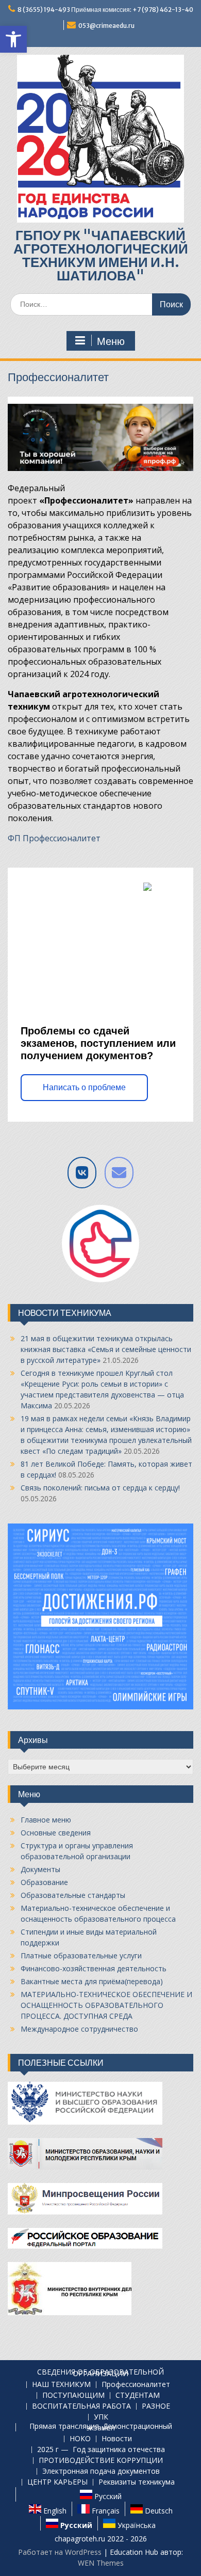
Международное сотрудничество (79, 2029)
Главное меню (46, 1820)
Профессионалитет (136, 2385)
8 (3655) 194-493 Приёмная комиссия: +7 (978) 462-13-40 (105, 10)
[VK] (82, 1173)
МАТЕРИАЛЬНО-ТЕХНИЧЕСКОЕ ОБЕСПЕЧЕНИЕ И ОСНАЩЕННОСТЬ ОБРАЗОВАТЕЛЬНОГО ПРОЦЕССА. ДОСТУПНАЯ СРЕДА (106, 2005)
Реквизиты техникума (137, 2482)
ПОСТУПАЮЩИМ (73, 2396)
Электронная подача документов (101, 2471)
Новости (117, 2439)
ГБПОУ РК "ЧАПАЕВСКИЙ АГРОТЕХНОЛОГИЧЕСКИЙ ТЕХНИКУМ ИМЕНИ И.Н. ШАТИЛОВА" (101, 255)
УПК (101, 2417)
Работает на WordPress (60, 2552)
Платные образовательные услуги (81, 1955)
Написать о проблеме (84, 1087)
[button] (13, 39)
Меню (111, 341)
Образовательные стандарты (73, 1895)
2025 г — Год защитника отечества (101, 2450)
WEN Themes (101, 2563)
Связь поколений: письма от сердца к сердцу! (100, 1488)
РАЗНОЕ (156, 2406)
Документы (40, 1869)
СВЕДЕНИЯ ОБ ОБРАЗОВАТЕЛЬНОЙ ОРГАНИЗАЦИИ (100, 2373)
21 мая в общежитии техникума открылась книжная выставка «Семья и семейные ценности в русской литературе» (106, 1349)
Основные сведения (56, 1833)
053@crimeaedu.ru (106, 26)
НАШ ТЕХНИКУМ (61, 2385)
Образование (44, 1882)
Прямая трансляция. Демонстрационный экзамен (101, 2427)
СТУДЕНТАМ (138, 2396)
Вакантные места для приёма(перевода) (92, 1981)
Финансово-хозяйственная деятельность (94, 1968)
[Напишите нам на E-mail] (119, 1173)
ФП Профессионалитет (54, 838)
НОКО (80, 2439)
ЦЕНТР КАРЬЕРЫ (57, 2482)
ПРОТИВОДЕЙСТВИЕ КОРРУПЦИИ (101, 2461)
